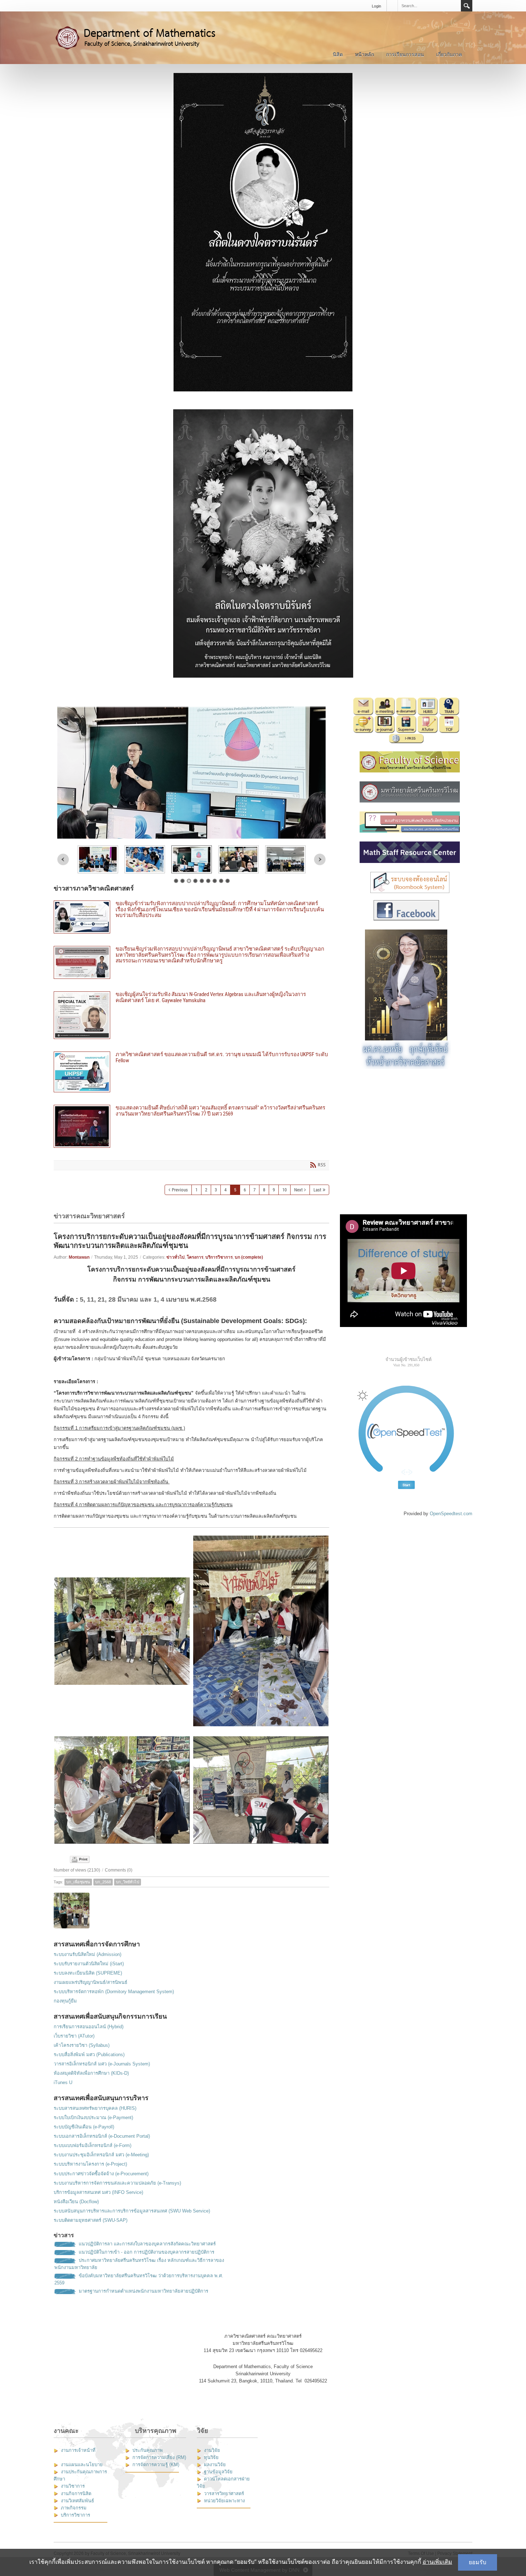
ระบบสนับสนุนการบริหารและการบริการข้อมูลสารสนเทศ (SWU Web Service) (132, 2211)
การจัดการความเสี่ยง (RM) (159, 2457)
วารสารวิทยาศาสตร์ (224, 2494)
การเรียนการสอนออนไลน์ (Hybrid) (89, 2027)
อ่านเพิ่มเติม (437, 2562)
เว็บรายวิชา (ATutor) (74, 2036)
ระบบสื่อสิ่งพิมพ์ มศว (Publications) (89, 2055)
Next (320, 860)
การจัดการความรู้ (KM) (156, 2465)
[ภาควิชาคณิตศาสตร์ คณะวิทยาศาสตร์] (143, 37)
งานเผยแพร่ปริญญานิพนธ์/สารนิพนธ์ (91, 1982)
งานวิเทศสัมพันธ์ (77, 2501)
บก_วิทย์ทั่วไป (128, 1882)
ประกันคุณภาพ (148, 2450)
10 (284, 1190)
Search (467, 6)
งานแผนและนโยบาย (82, 2465)
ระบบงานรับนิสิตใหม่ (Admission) (87, 1954)
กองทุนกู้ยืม (65, 2001)
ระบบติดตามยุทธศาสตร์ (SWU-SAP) (91, 2220)
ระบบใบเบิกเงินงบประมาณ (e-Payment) (93, 2118)
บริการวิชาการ (219, 1257)
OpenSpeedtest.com (451, 1514)
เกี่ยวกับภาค (449, 54)
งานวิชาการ (73, 2486)
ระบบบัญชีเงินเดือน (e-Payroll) (84, 2127)
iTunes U (63, 2082)
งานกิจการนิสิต (76, 2494)
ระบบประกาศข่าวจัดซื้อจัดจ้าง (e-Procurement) (101, 2174)
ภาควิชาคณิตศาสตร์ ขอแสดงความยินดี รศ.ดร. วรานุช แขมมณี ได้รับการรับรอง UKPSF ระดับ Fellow (191, 1072)
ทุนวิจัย (211, 2457)
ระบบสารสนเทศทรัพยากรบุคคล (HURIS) (95, 2108)
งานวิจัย (212, 2450)
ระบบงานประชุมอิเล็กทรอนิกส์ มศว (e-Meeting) (101, 2155)
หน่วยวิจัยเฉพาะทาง (224, 2501)
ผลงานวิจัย (215, 2465)
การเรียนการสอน (405, 54)
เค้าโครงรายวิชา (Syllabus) (82, 2045)
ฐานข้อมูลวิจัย (218, 2472)
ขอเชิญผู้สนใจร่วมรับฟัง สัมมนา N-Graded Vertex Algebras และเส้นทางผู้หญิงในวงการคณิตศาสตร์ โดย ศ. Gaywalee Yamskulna (191, 1015)
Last (317, 1190)
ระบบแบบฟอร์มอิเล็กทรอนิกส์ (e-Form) (92, 2145)
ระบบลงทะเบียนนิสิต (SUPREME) (88, 1973)
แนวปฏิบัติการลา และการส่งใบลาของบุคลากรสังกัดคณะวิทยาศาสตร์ (147, 2244)
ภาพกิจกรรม (74, 2508)
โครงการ (195, 1257)
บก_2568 (103, 1882)
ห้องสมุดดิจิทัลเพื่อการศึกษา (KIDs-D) (91, 2073)
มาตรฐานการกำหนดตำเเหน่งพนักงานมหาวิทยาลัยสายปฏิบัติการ (143, 2291)
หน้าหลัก (364, 54)
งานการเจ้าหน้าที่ (78, 2450)
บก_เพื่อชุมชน (78, 1882)
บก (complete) (249, 1257)
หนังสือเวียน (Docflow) (76, 2202)
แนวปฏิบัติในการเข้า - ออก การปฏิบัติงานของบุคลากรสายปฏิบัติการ (147, 2252)
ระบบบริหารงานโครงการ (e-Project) (90, 2164)
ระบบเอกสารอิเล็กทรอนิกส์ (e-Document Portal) (102, 2136)
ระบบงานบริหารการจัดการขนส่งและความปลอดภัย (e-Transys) (117, 2183)
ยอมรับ (478, 2562)
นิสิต (338, 54)
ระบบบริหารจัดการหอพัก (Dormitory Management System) (114, 1992)
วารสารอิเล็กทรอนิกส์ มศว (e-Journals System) (102, 2064)
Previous (63, 860)
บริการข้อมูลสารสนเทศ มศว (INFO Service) (98, 2192)
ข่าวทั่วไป (176, 1257)
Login (376, 6)
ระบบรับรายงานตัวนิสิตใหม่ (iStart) (89, 1964)
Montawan (79, 1257)
